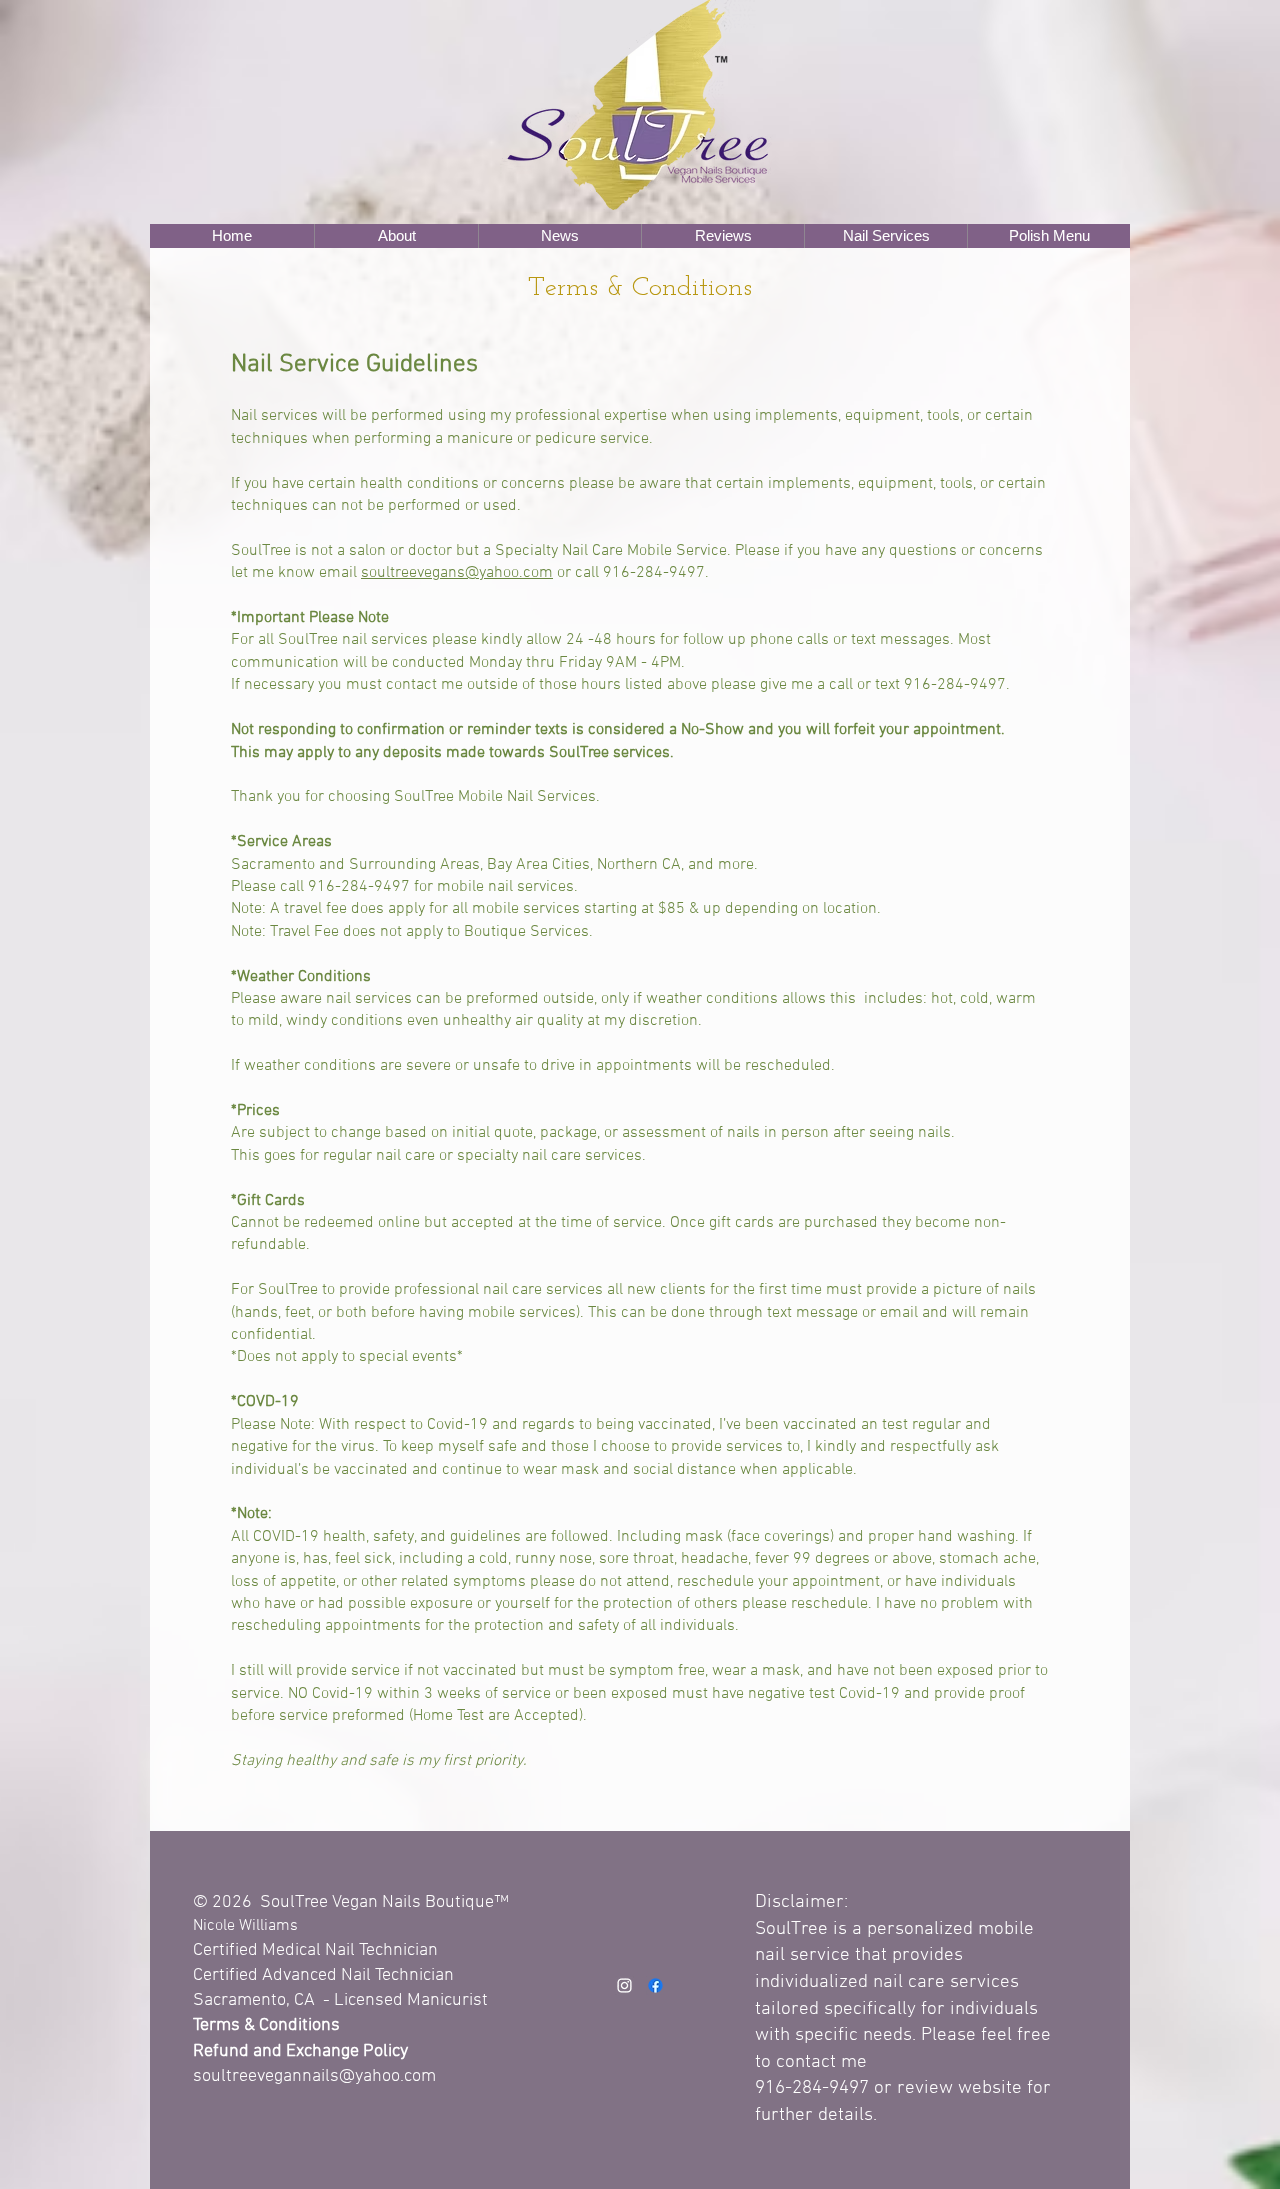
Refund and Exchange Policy (300, 2051)
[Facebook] (655, 1985)
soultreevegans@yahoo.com (457, 573)
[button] (396, 236)
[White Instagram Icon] (624, 1985)
